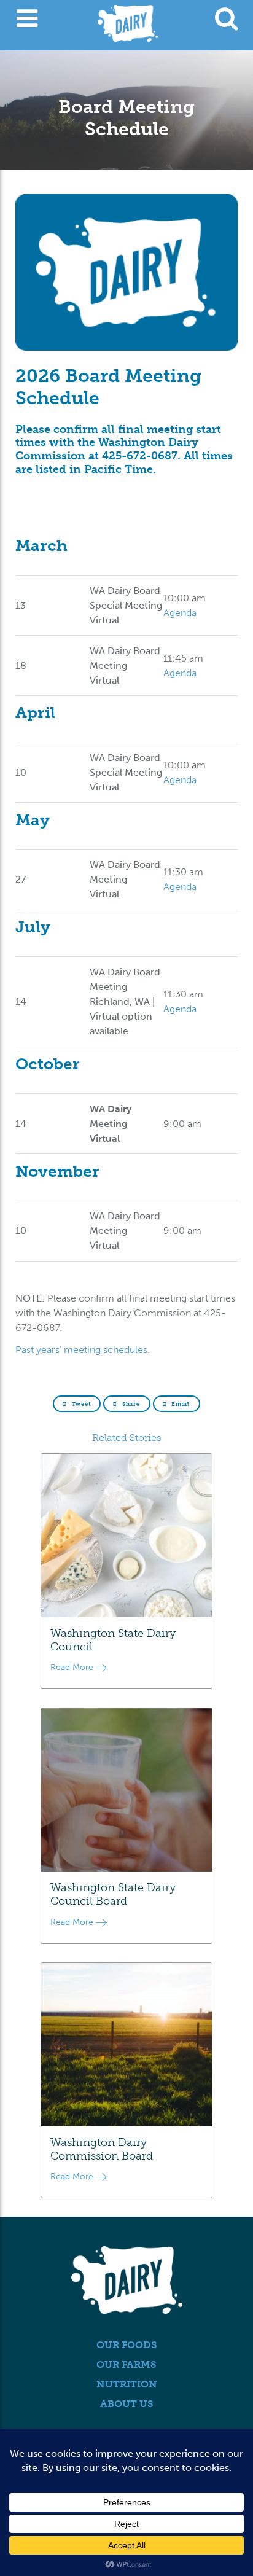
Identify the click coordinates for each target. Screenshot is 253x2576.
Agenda (180, 613)
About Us (127, 2404)
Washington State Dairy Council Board (113, 1894)
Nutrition (127, 2384)
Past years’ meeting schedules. (83, 1350)
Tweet (80, 1404)
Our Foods (127, 2345)
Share (130, 1404)
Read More (73, 1667)
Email (179, 1404)
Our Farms (126, 2364)
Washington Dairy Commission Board (102, 2149)
